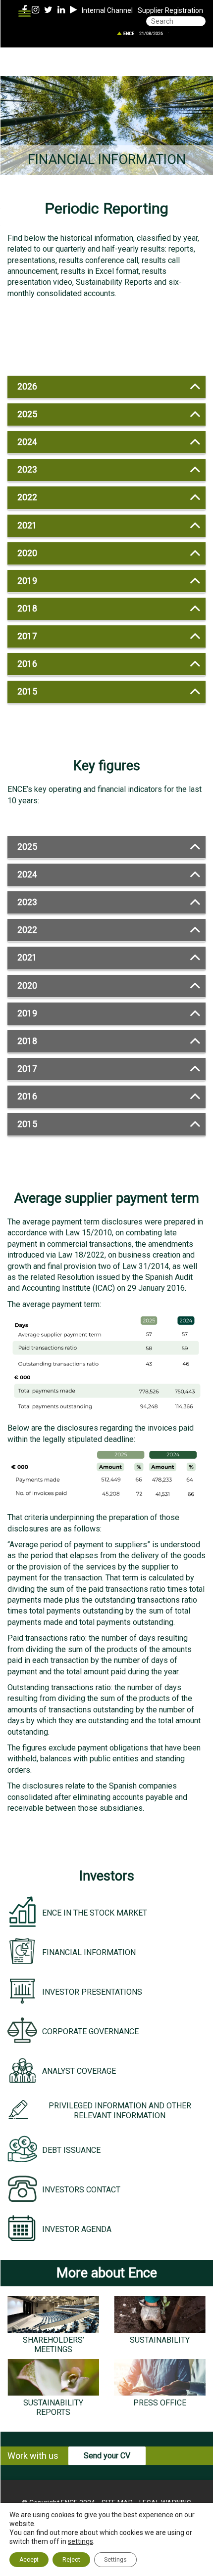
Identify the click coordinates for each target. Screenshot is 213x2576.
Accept (29, 2560)
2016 (27, 664)
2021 (27, 525)
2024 (27, 442)
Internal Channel (107, 10)
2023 (27, 470)
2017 (27, 636)
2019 (27, 581)
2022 (27, 497)
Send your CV (107, 2456)
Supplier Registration (170, 10)
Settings (115, 2560)
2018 (27, 609)
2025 (27, 414)
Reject (71, 2560)
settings (80, 2541)
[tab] (106, 387)
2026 (27, 387)
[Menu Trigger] (25, 14)
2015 (27, 692)
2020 (27, 553)
